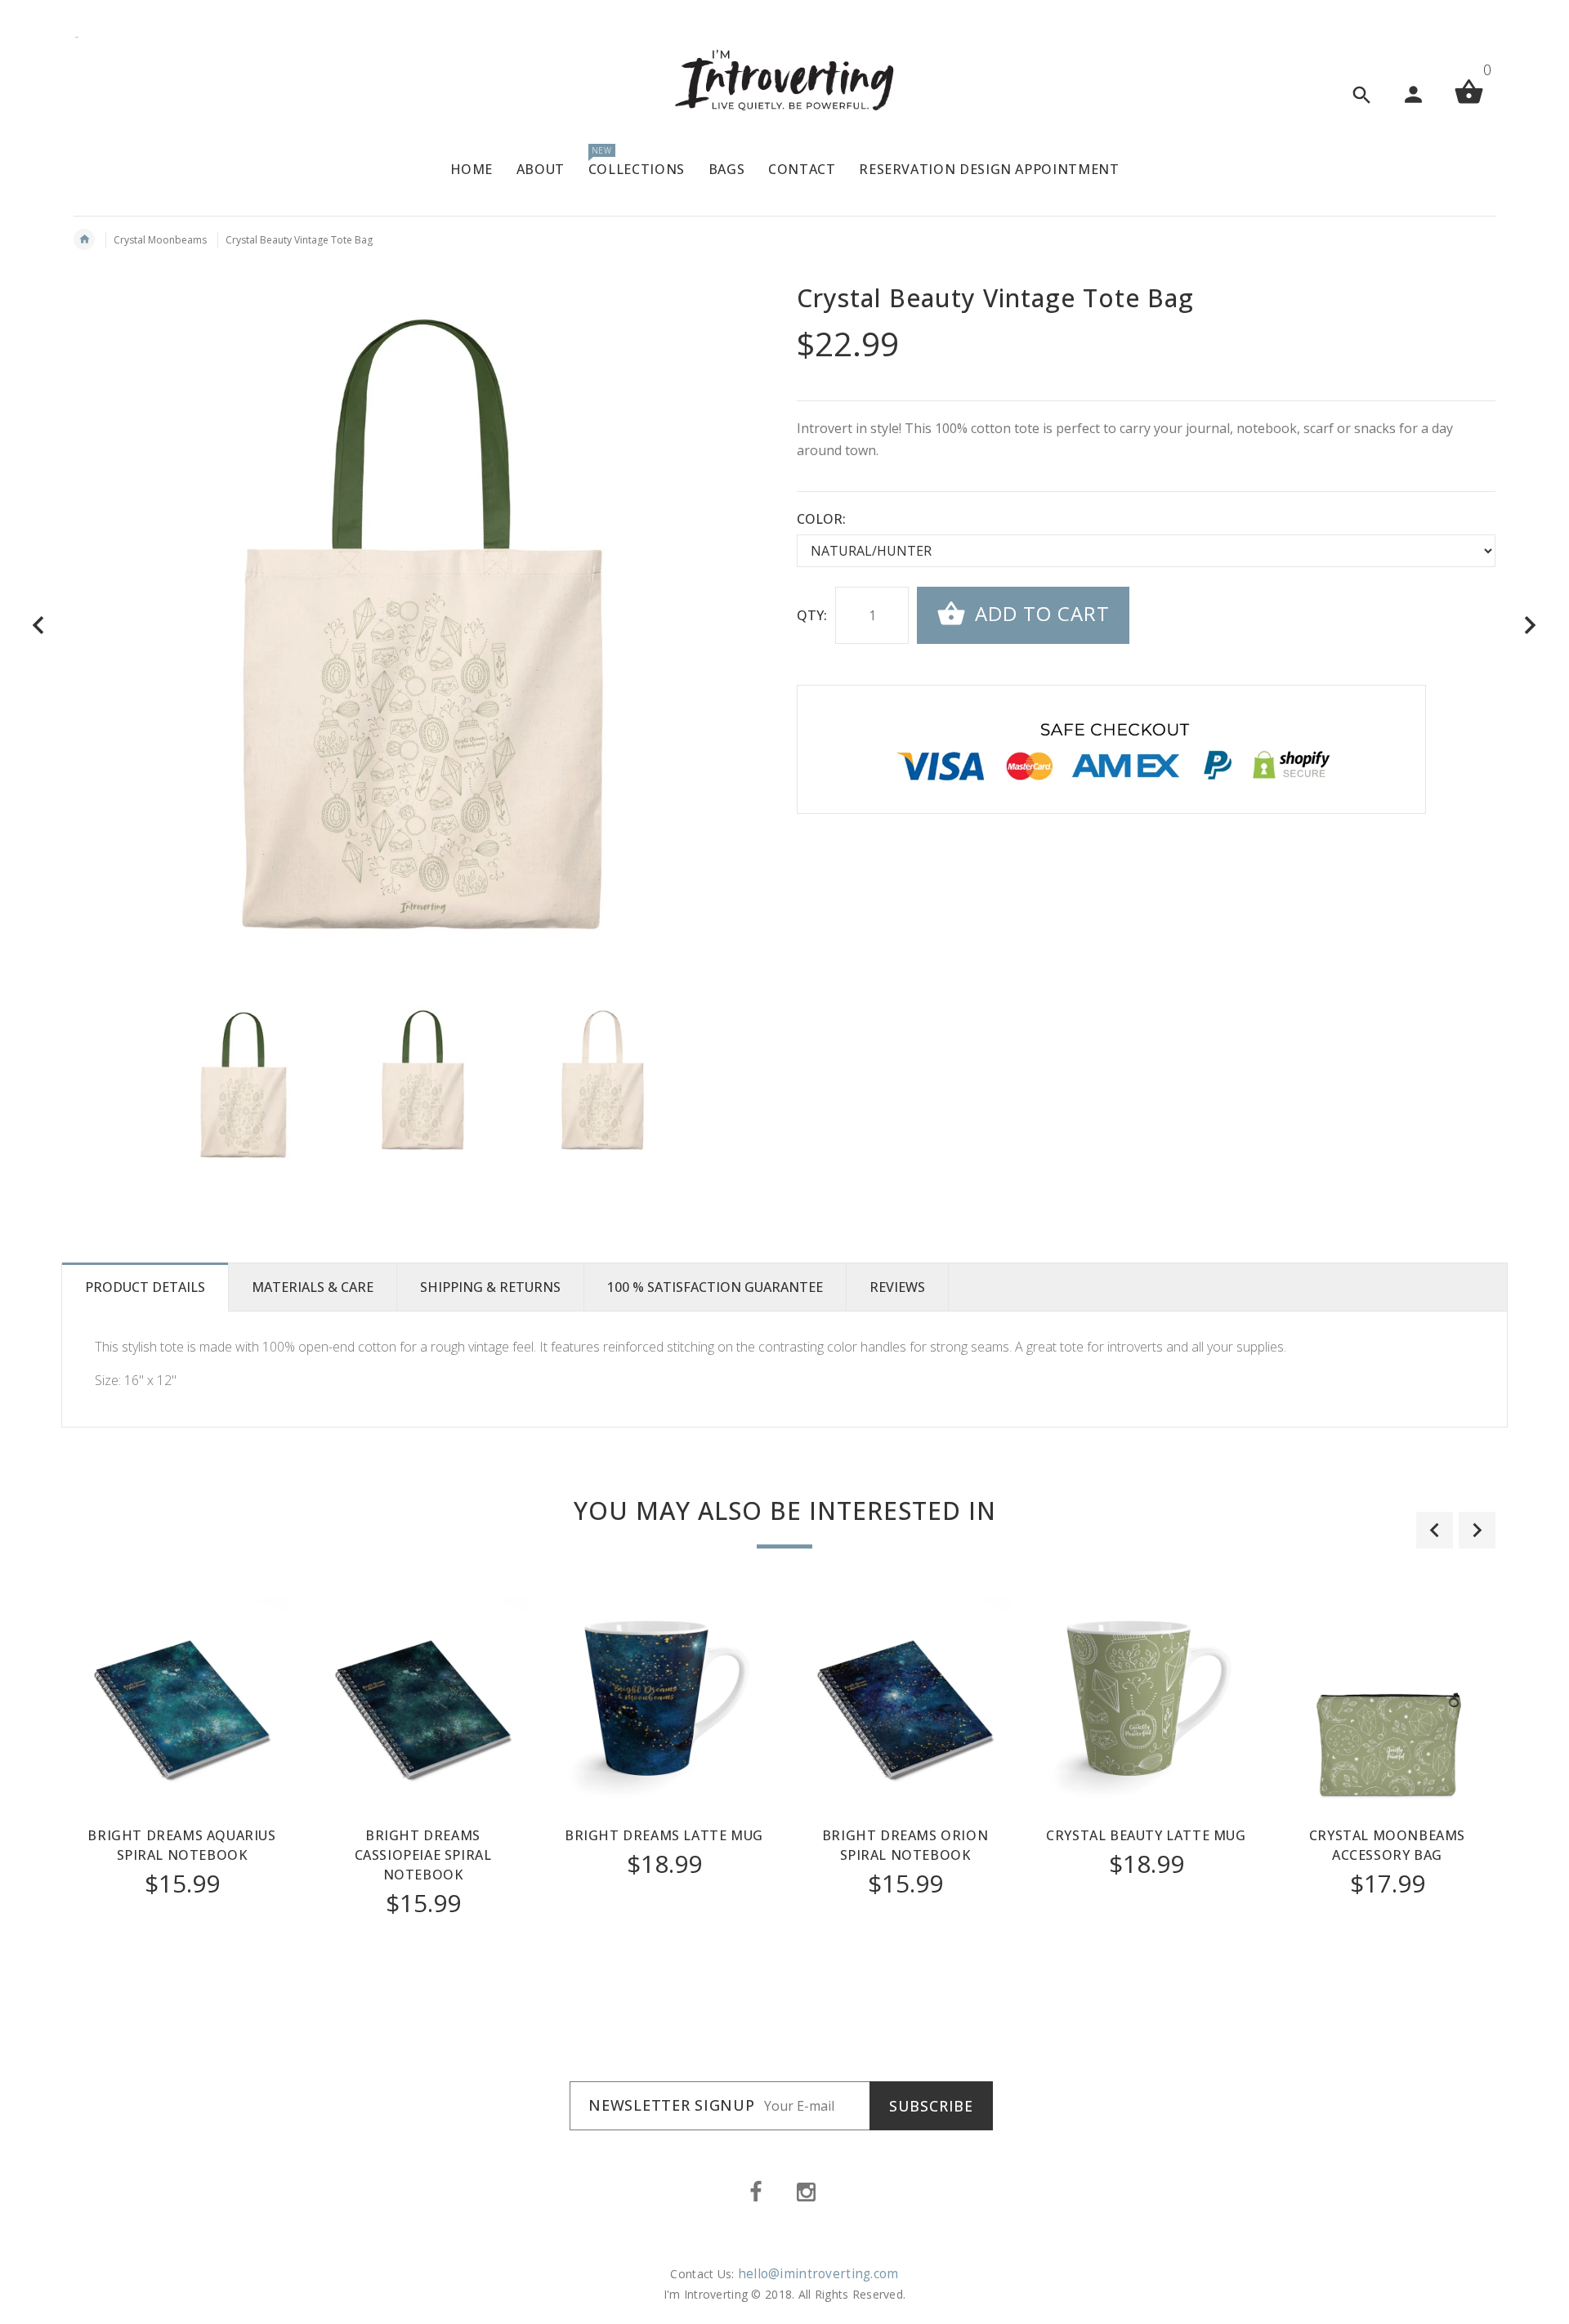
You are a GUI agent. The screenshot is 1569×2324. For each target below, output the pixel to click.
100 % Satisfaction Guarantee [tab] (715, 1287)
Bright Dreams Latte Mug (664, 1835)
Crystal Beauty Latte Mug (1146, 1835)
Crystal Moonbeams (160, 240)
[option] (243, 1081)
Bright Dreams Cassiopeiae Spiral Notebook (423, 1855)
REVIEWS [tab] (897, 1287)
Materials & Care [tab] (313, 1287)
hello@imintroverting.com (818, 2274)
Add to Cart (1039, 613)
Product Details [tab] (145, 1287)
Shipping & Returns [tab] (490, 1287)
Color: (821, 519)
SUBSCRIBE (931, 2106)
